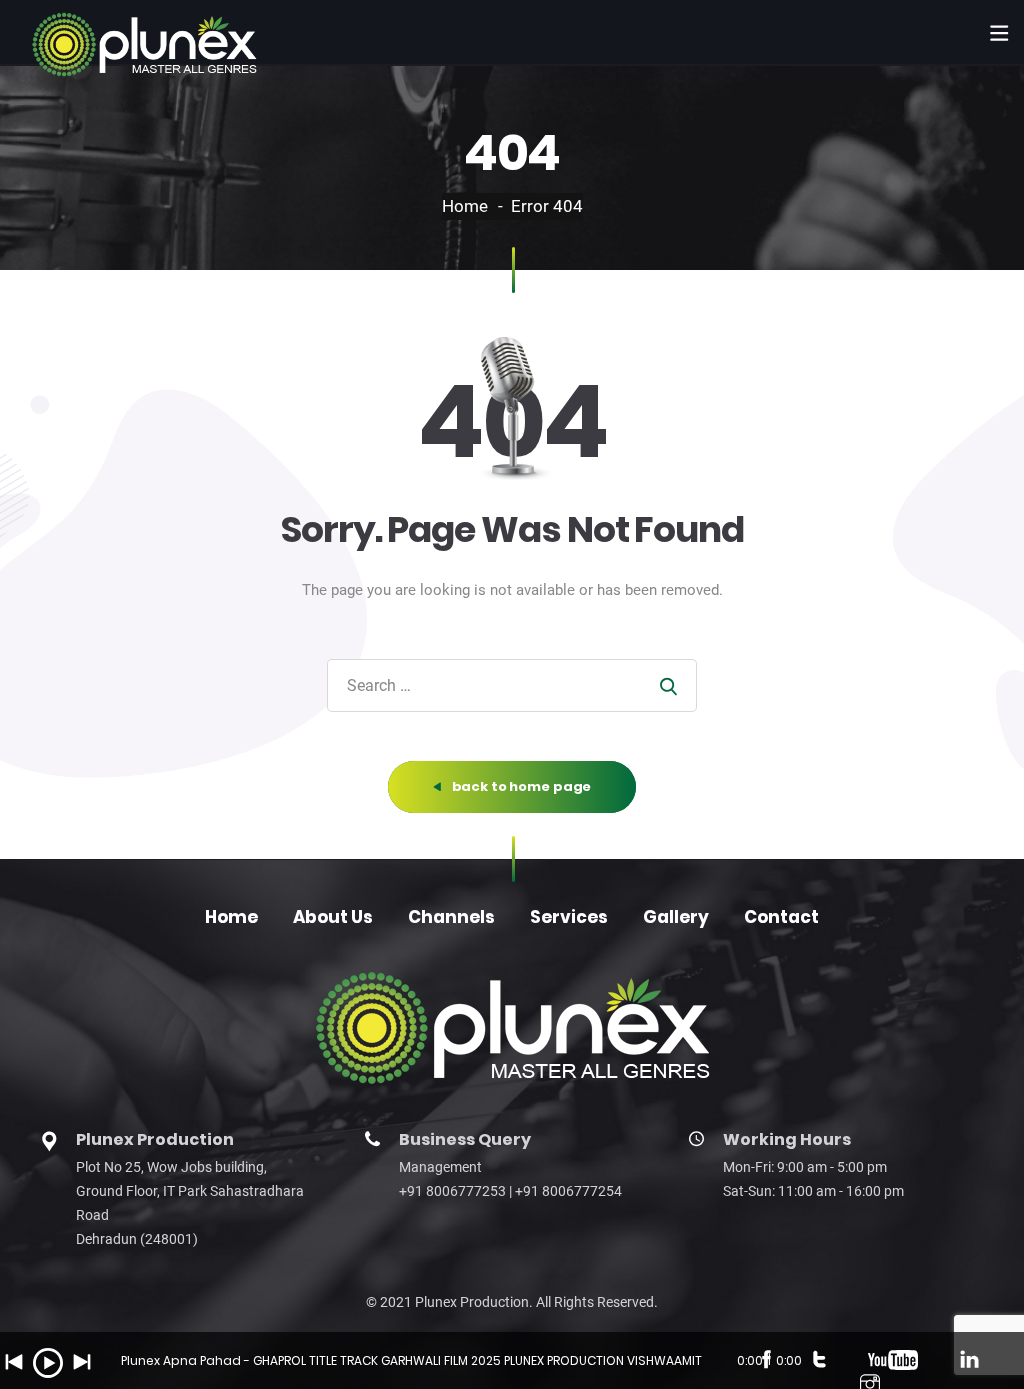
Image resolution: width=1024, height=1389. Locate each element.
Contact (781, 917)
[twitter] (819, 1362)
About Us (333, 917)
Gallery (676, 917)
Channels (451, 917)
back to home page (520, 786)
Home (465, 206)
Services (569, 917)
